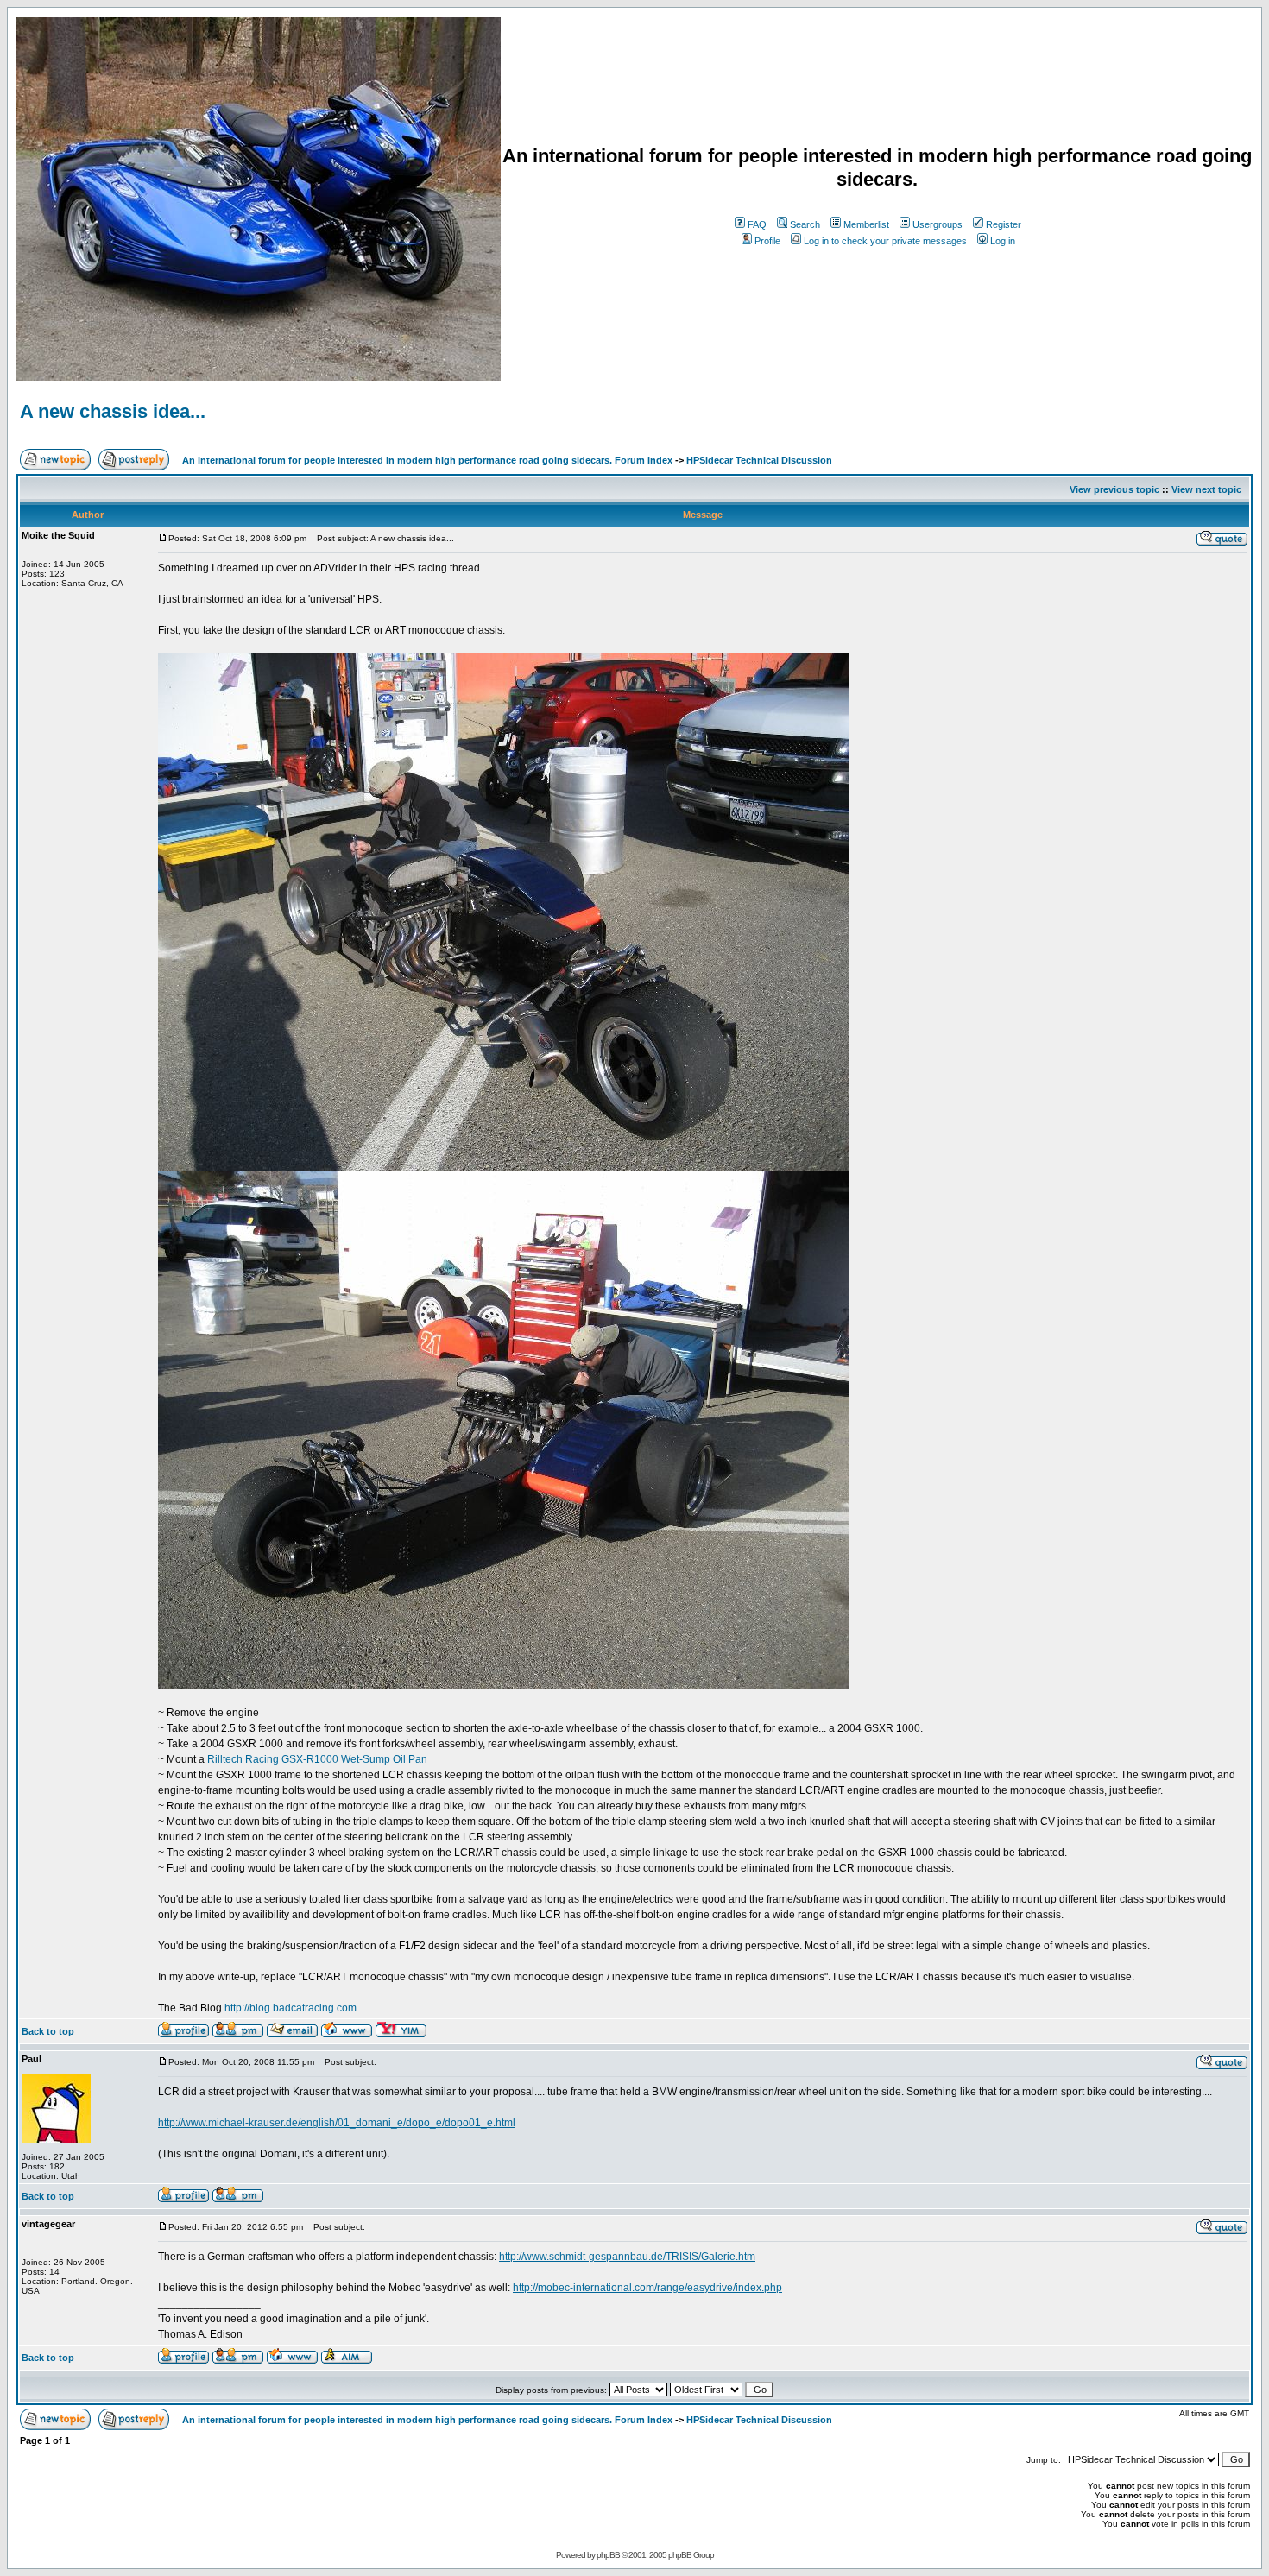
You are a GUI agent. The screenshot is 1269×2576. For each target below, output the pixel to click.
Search (805, 224)
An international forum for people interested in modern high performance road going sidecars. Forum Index (427, 460)
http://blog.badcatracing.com (290, 2008)
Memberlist (866, 224)
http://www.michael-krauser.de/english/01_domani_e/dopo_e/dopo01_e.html (337, 2123)
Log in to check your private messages (885, 241)
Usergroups (938, 224)
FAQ (757, 224)
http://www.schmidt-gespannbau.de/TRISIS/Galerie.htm (627, 2257)
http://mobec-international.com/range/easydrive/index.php (647, 2288)
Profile (767, 241)
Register (1004, 224)
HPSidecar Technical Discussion (759, 460)
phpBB (608, 2555)
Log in (1003, 241)
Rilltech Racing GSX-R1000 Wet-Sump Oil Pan (317, 1759)
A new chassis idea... (113, 411)
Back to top (48, 2031)
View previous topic (1114, 489)
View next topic (1206, 489)
